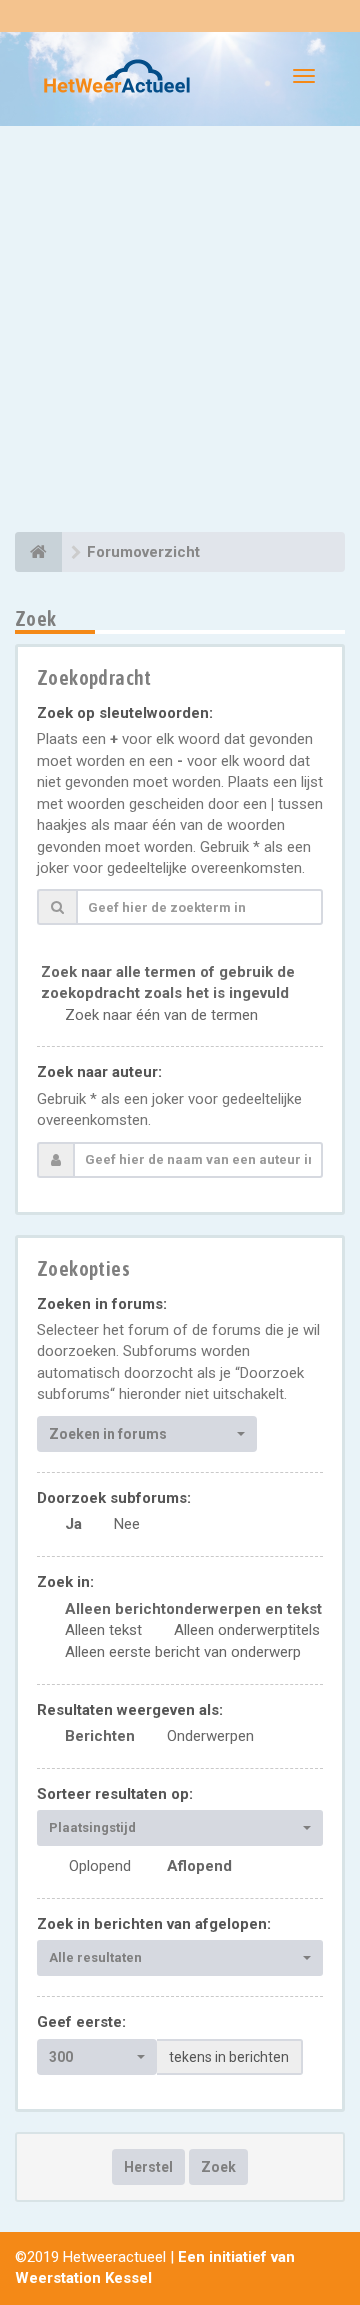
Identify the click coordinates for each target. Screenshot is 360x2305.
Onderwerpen (210, 1736)
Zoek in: (65, 1582)
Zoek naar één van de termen (161, 1015)
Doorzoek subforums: (114, 1498)
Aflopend (199, 1866)
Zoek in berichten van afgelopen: (154, 1924)
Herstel (148, 2167)
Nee (127, 1524)
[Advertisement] (180, 332)
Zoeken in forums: (102, 1304)
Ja (73, 1524)
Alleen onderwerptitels (247, 1630)
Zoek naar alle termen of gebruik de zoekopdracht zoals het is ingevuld (168, 982)
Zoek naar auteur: (99, 1072)
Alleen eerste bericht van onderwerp (183, 1652)
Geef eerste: (81, 2022)
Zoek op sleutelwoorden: (125, 713)
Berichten (100, 1736)
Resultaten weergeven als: (130, 1710)
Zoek (218, 2167)
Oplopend (100, 1866)
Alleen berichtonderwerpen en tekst (193, 1609)
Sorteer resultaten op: (115, 1794)
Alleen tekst (103, 1630)
